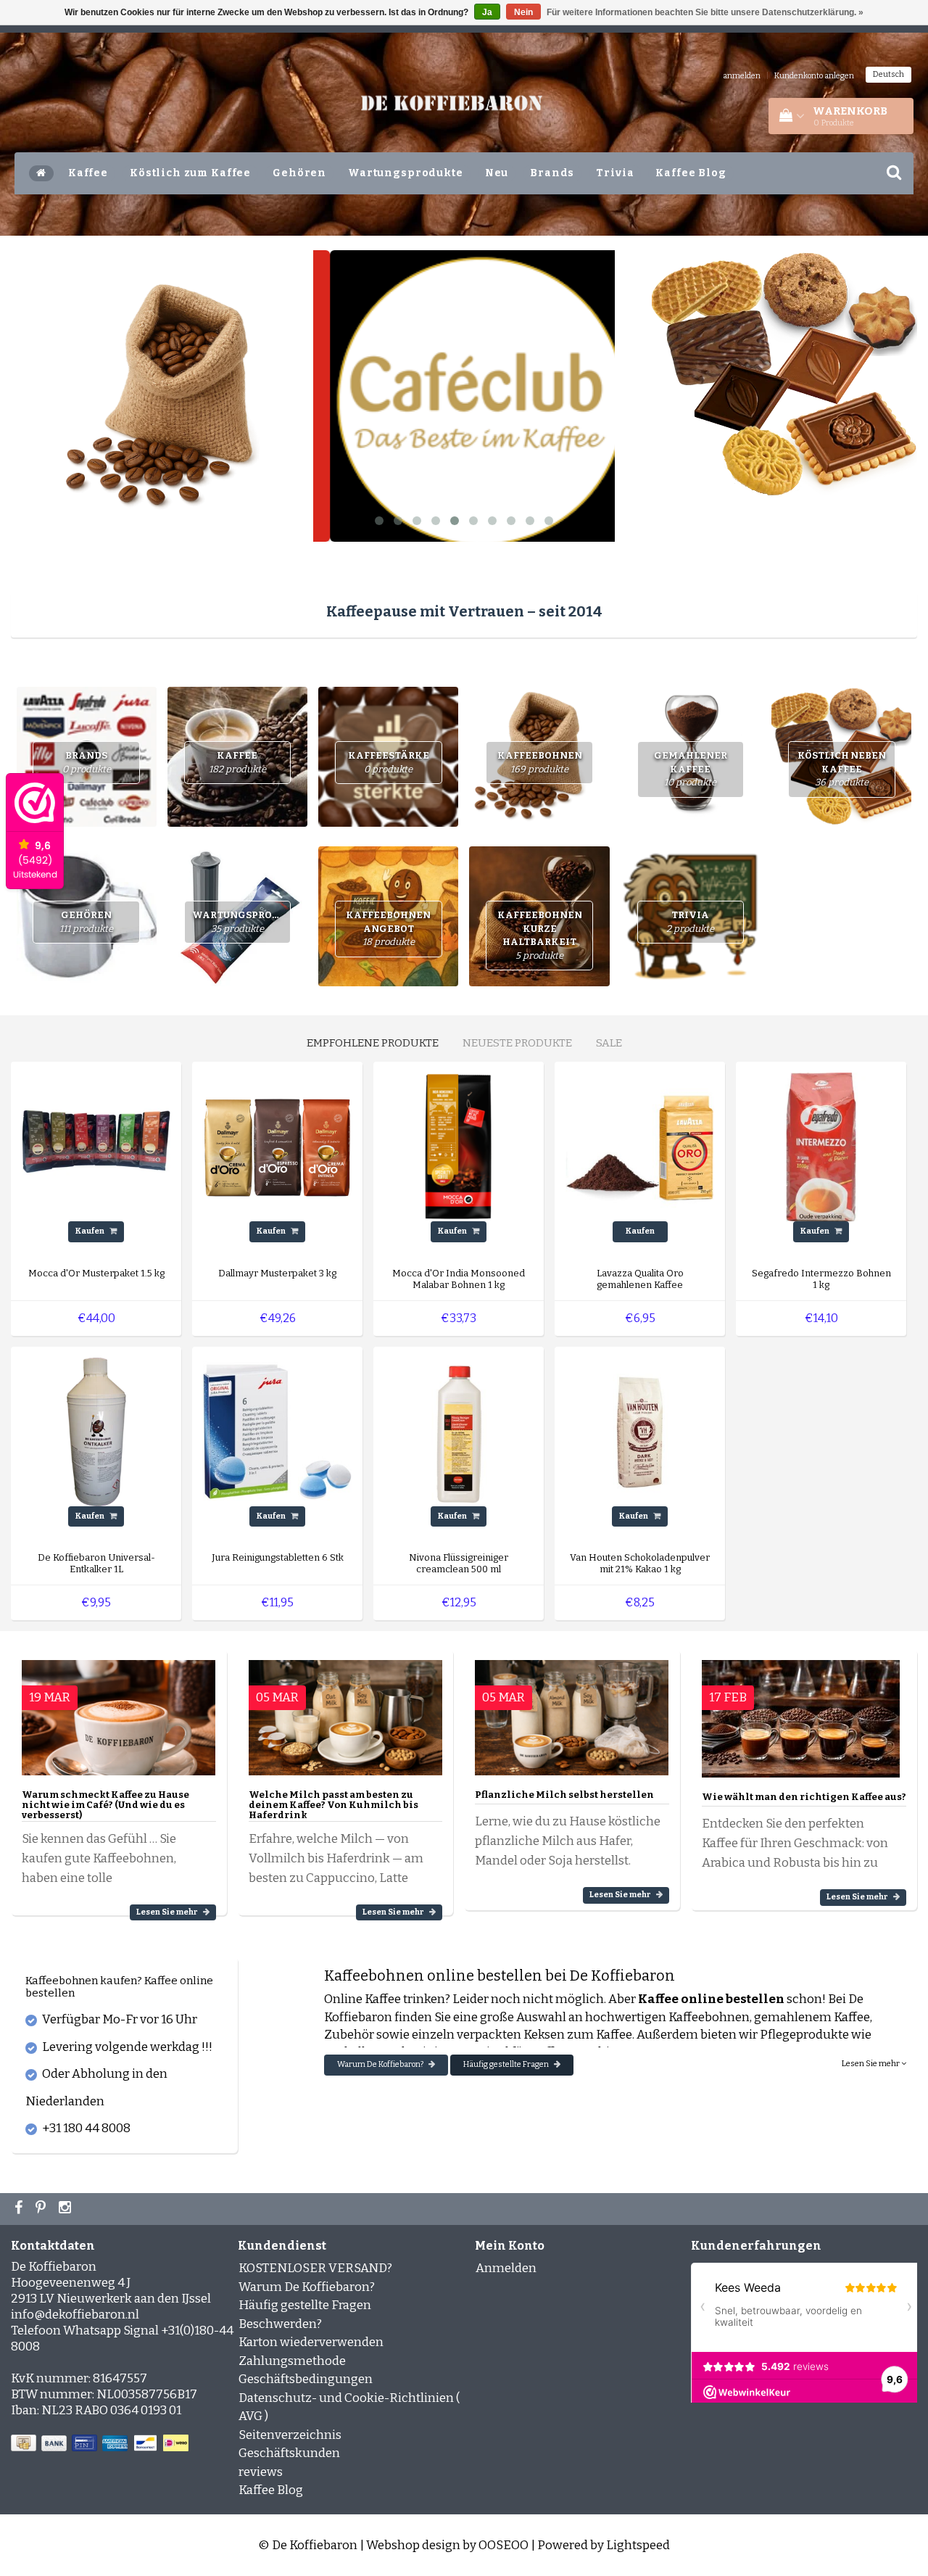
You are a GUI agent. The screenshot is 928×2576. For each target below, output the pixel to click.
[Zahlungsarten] (101, 2444)
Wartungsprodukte (406, 173)
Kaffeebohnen (540, 762)
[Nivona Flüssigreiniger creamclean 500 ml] (459, 1431)
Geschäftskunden (289, 2453)
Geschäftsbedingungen (306, 2379)
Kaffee (88, 173)
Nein (523, 12)
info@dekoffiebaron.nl (75, 2315)
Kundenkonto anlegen (814, 76)
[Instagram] (67, 2209)
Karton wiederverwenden (311, 2342)
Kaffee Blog (691, 173)
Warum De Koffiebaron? (381, 2064)
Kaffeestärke (389, 762)
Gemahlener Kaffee (691, 769)
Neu (497, 173)
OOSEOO (504, 2545)
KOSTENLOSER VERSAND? (315, 2268)
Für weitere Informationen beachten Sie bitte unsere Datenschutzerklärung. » (705, 12)
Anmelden (506, 2268)
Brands (552, 173)
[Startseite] (41, 173)
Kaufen (91, 1231)
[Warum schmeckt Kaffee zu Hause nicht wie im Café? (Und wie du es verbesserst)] (119, 1711)
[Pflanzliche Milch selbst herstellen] (572, 1711)
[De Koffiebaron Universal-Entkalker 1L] (96, 1431)
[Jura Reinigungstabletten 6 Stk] (277, 1431)
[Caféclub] (464, 396)
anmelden (742, 76)
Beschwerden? (280, 2324)
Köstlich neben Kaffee (842, 769)
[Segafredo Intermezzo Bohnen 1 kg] (821, 1146)
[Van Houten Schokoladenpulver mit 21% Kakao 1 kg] (640, 1431)
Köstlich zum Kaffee (190, 173)
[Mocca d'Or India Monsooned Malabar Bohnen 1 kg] (459, 1146)
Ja (487, 12)
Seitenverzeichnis (290, 2435)
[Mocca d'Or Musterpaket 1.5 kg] (96, 1146)
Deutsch (888, 74)
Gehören (299, 173)
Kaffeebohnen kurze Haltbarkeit (540, 935)
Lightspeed (638, 2545)
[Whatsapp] (42, 2209)
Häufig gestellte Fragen (507, 2064)
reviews (261, 2472)
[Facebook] (20, 2209)
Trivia (615, 173)
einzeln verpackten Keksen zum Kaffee (522, 2035)
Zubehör (349, 2035)
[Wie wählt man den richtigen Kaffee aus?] (801, 1713)
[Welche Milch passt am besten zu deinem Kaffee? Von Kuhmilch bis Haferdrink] (345, 1711)
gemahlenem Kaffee (812, 2017)
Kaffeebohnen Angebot (388, 928)
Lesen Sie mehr (168, 1912)
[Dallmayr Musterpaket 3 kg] (277, 1146)
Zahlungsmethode (292, 2361)
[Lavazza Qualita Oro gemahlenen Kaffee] (640, 1146)
